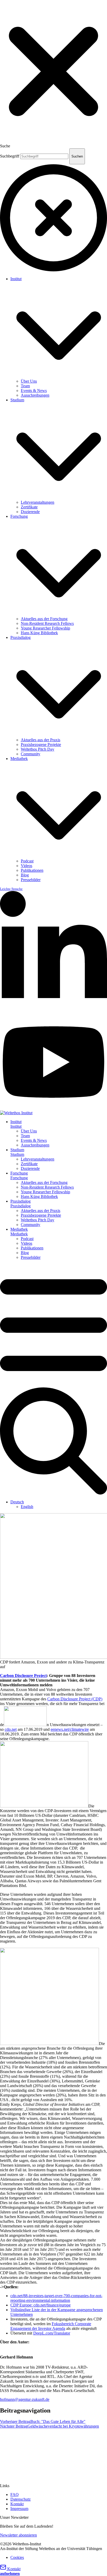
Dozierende (30, 512)
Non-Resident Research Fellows (47, 623)
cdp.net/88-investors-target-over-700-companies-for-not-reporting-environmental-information (56, 2298)
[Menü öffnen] (53, 1385)
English (27, 1507)
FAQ (15, 2495)
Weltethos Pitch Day (38, 749)
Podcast (27, 861)
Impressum (19, 2509)
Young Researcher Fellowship (45, 628)
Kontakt (17, 2504)
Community (31, 754)
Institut (16, 279)
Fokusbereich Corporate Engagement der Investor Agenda (51, 2326)
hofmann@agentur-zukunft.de (25, 2399)
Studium (17, 400)
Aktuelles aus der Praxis (41, 740)
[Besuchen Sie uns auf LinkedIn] (53, 1012)
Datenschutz (21, 2499)
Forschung (19, 516)
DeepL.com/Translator (52, 2333)
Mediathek (19, 759)
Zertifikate (29, 507)
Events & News (34, 391)
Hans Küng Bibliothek (39, 633)
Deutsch (17, 1502)
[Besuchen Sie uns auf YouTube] (53, 1108)
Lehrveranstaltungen (38, 502)
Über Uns (29, 381)
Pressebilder (31, 880)
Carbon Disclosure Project (23, 1676)
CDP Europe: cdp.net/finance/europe (41, 2305)
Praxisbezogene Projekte (41, 745)
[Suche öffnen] (53, 1493)
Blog (25, 875)
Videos (26, 866)
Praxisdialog (21, 637)
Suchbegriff (10, 156)
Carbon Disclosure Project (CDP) (75, 1699)
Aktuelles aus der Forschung (44, 619)
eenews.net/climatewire (70, 1729)
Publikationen (32, 870)
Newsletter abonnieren (18, 2535)
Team (25, 386)
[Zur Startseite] (16, 1113)
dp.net (12, 1729)
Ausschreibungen (35, 395)
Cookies (17, 2557)
